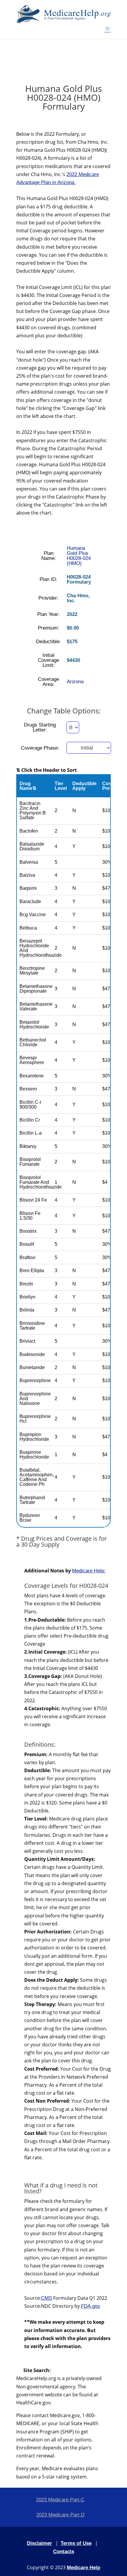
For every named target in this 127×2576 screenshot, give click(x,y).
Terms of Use (76, 2543)
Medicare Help (83, 2568)
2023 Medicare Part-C (60, 2500)
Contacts (64, 2552)
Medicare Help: (89, 1571)
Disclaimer (39, 2543)
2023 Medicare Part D (60, 2515)
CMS (47, 2298)
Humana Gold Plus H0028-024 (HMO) (79, 556)
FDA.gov (91, 2306)
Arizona (75, 682)
